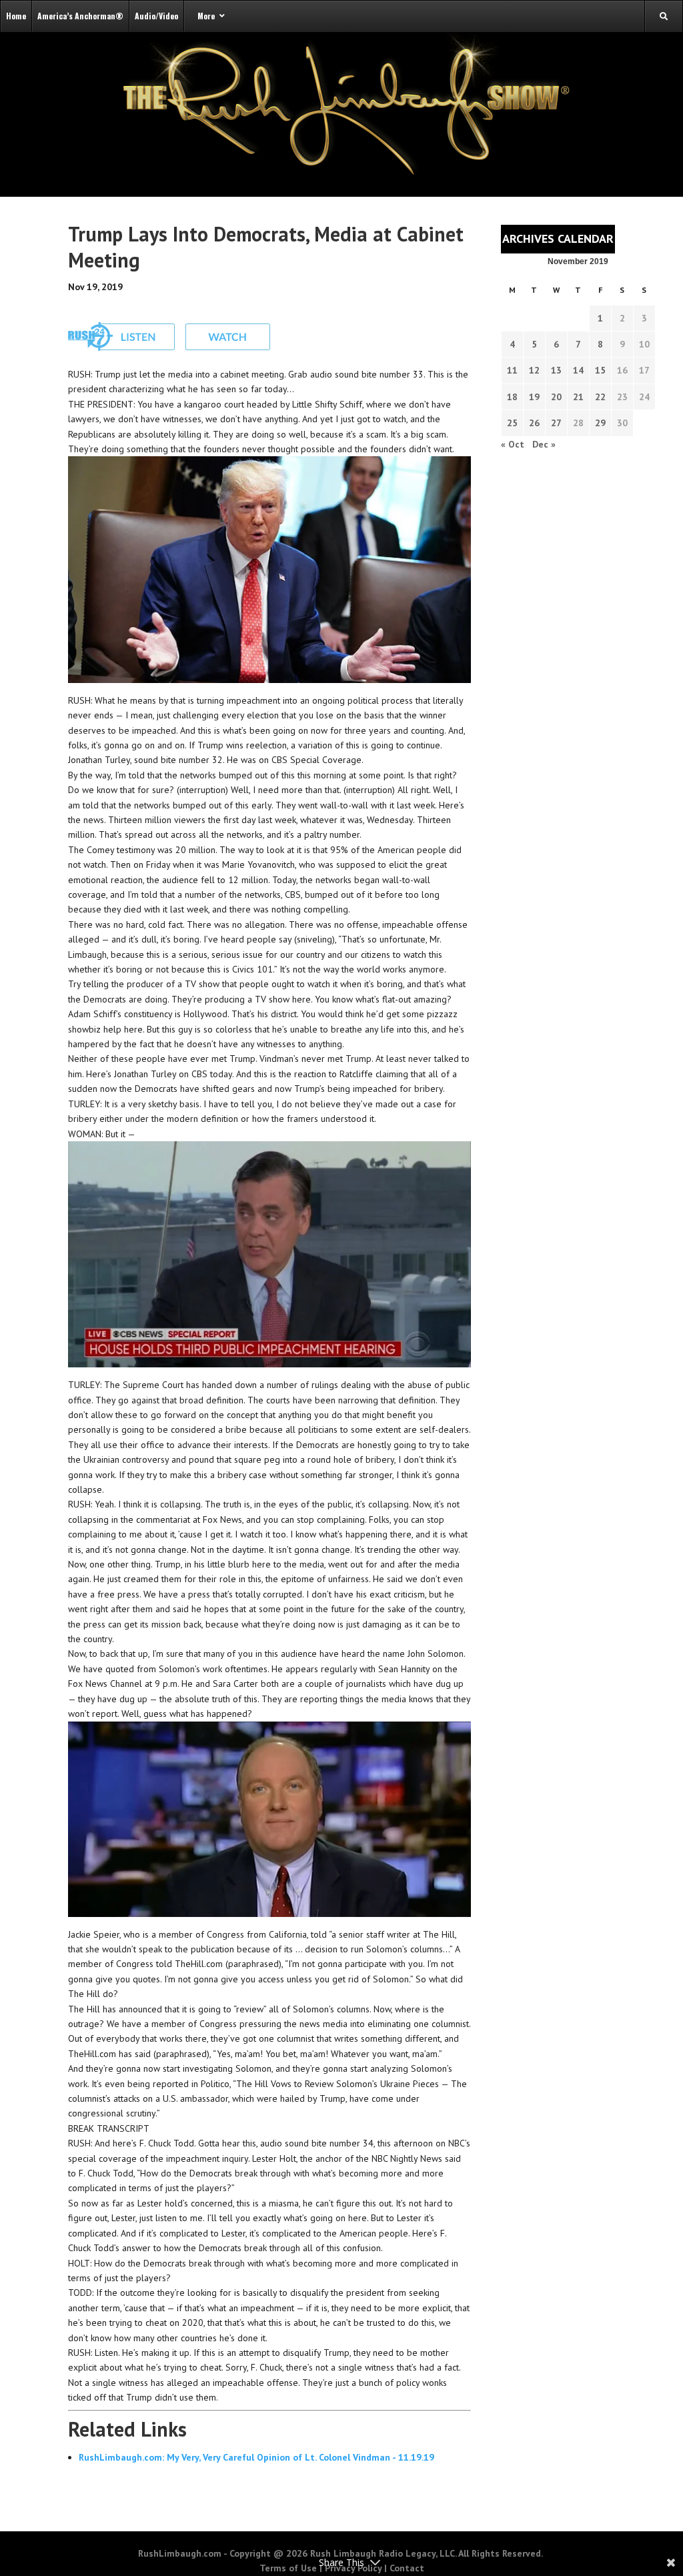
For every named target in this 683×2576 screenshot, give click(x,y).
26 (534, 423)
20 (556, 397)
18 (512, 397)
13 (556, 370)
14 (578, 370)
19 (534, 397)
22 (600, 397)
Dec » (544, 444)
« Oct (513, 444)
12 (534, 370)
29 (600, 423)
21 (578, 397)
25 (512, 423)
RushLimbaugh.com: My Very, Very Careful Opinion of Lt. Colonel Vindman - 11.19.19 (256, 2457)
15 (600, 370)
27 (556, 423)
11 (512, 370)
